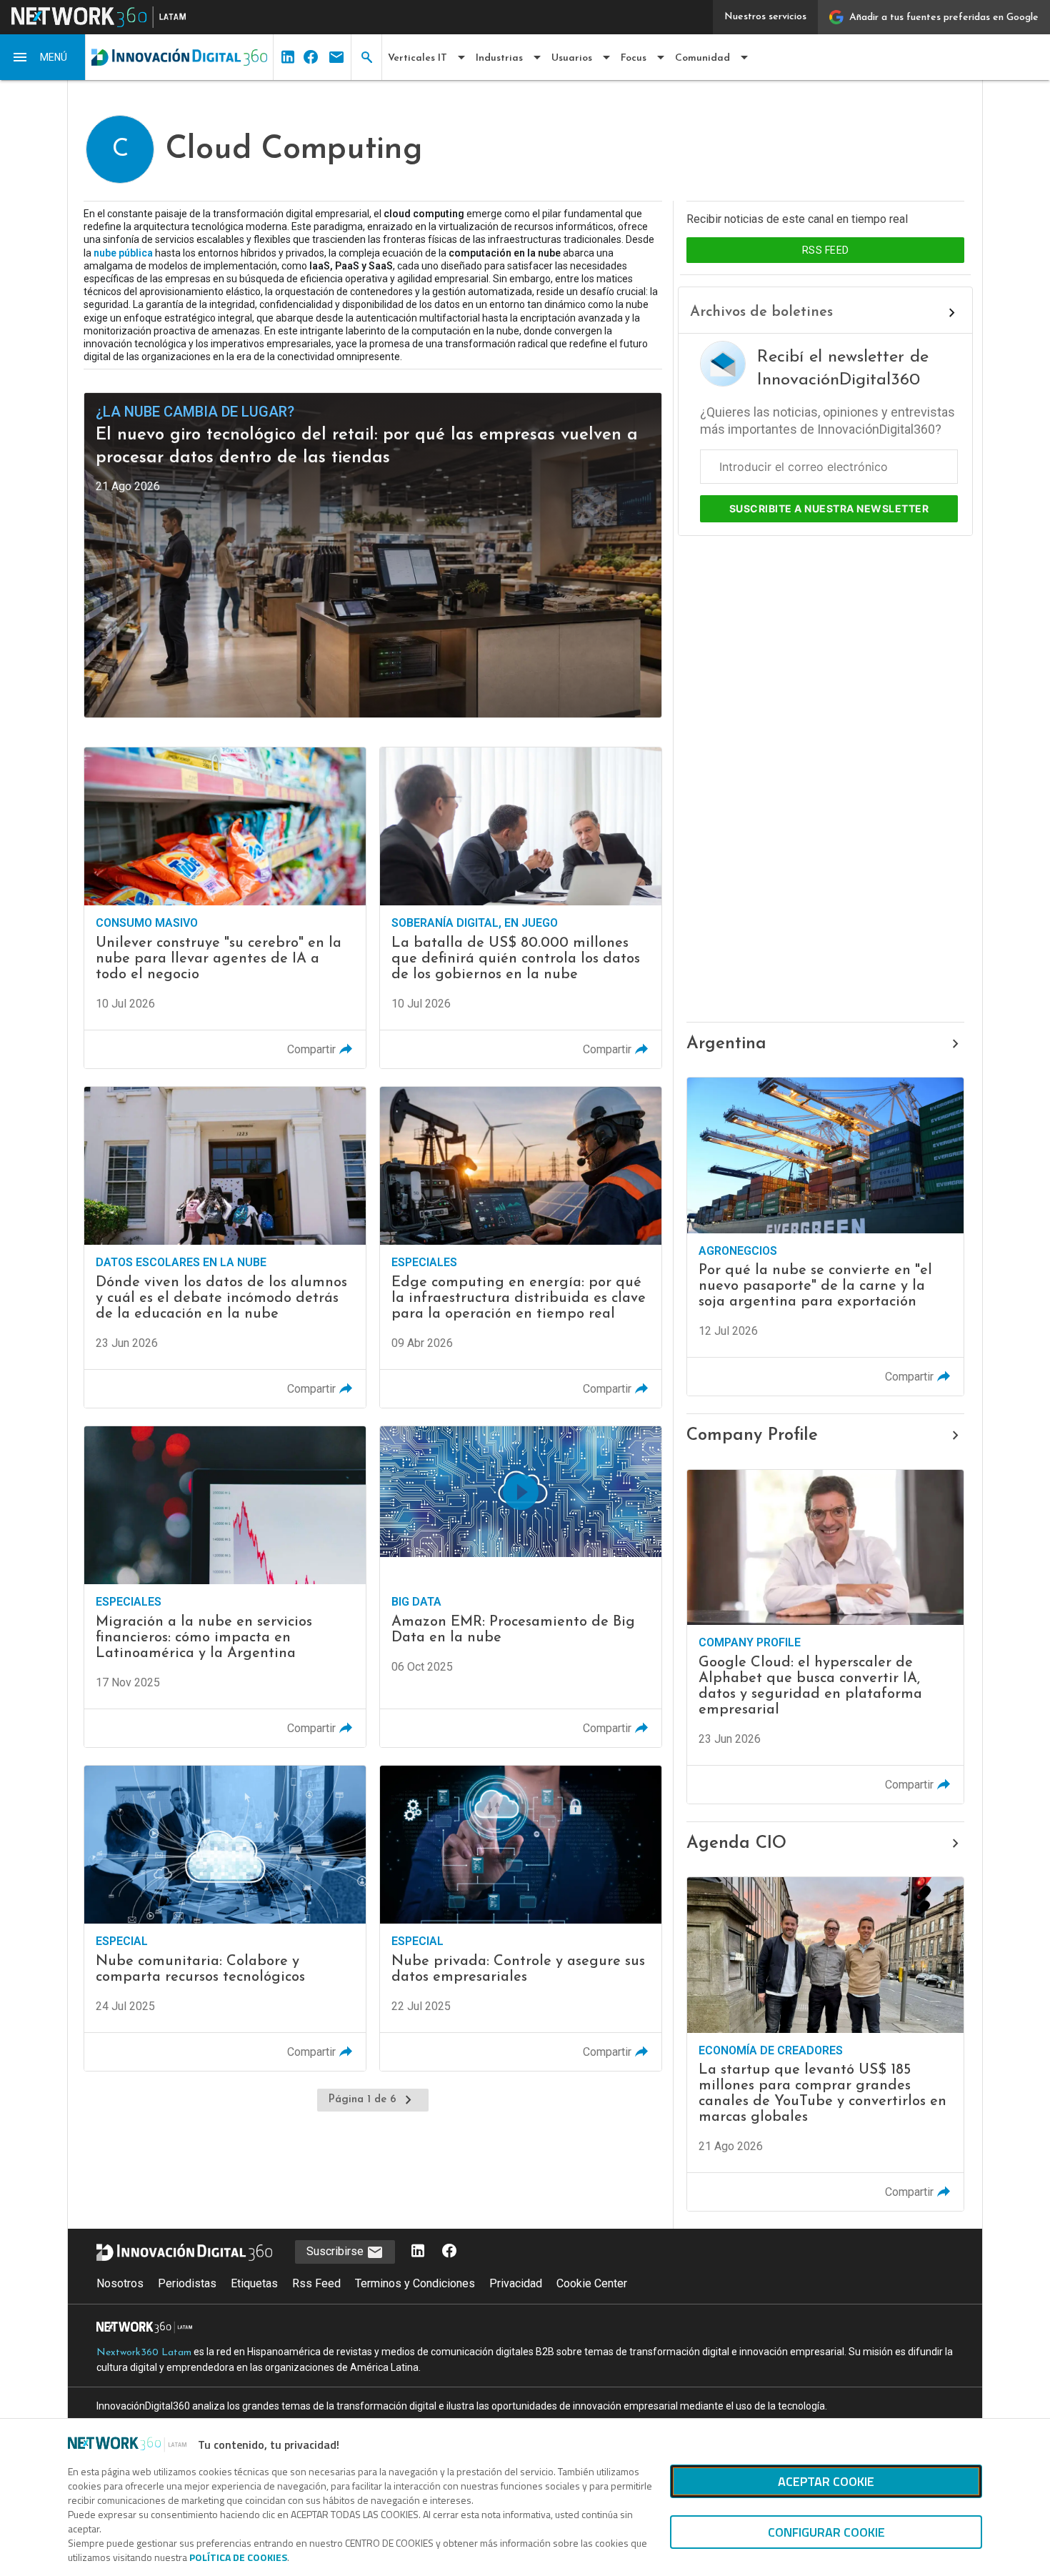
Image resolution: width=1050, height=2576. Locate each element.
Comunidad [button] (702, 58)
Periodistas (187, 2283)
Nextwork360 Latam (144, 2353)
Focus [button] (634, 58)
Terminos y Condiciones (415, 2283)
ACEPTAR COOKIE (826, 2481)
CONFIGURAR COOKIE (826, 2532)
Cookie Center (592, 2283)
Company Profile (752, 1436)
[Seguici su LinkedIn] (418, 2252)
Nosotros (120, 2283)
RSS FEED (826, 250)
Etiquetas (254, 2283)
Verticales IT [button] (417, 58)
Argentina (726, 1044)
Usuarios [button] (572, 58)
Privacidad (516, 2283)
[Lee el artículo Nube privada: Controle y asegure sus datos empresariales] (521, 1918)
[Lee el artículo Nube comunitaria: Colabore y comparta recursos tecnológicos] (225, 1918)
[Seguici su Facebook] (449, 2252)
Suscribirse (336, 2251)
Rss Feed (316, 2283)
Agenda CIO (736, 1844)
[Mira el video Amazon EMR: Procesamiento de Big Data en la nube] (521, 1587)
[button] (43, 57)
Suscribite (829, 508)
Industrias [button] (499, 58)
